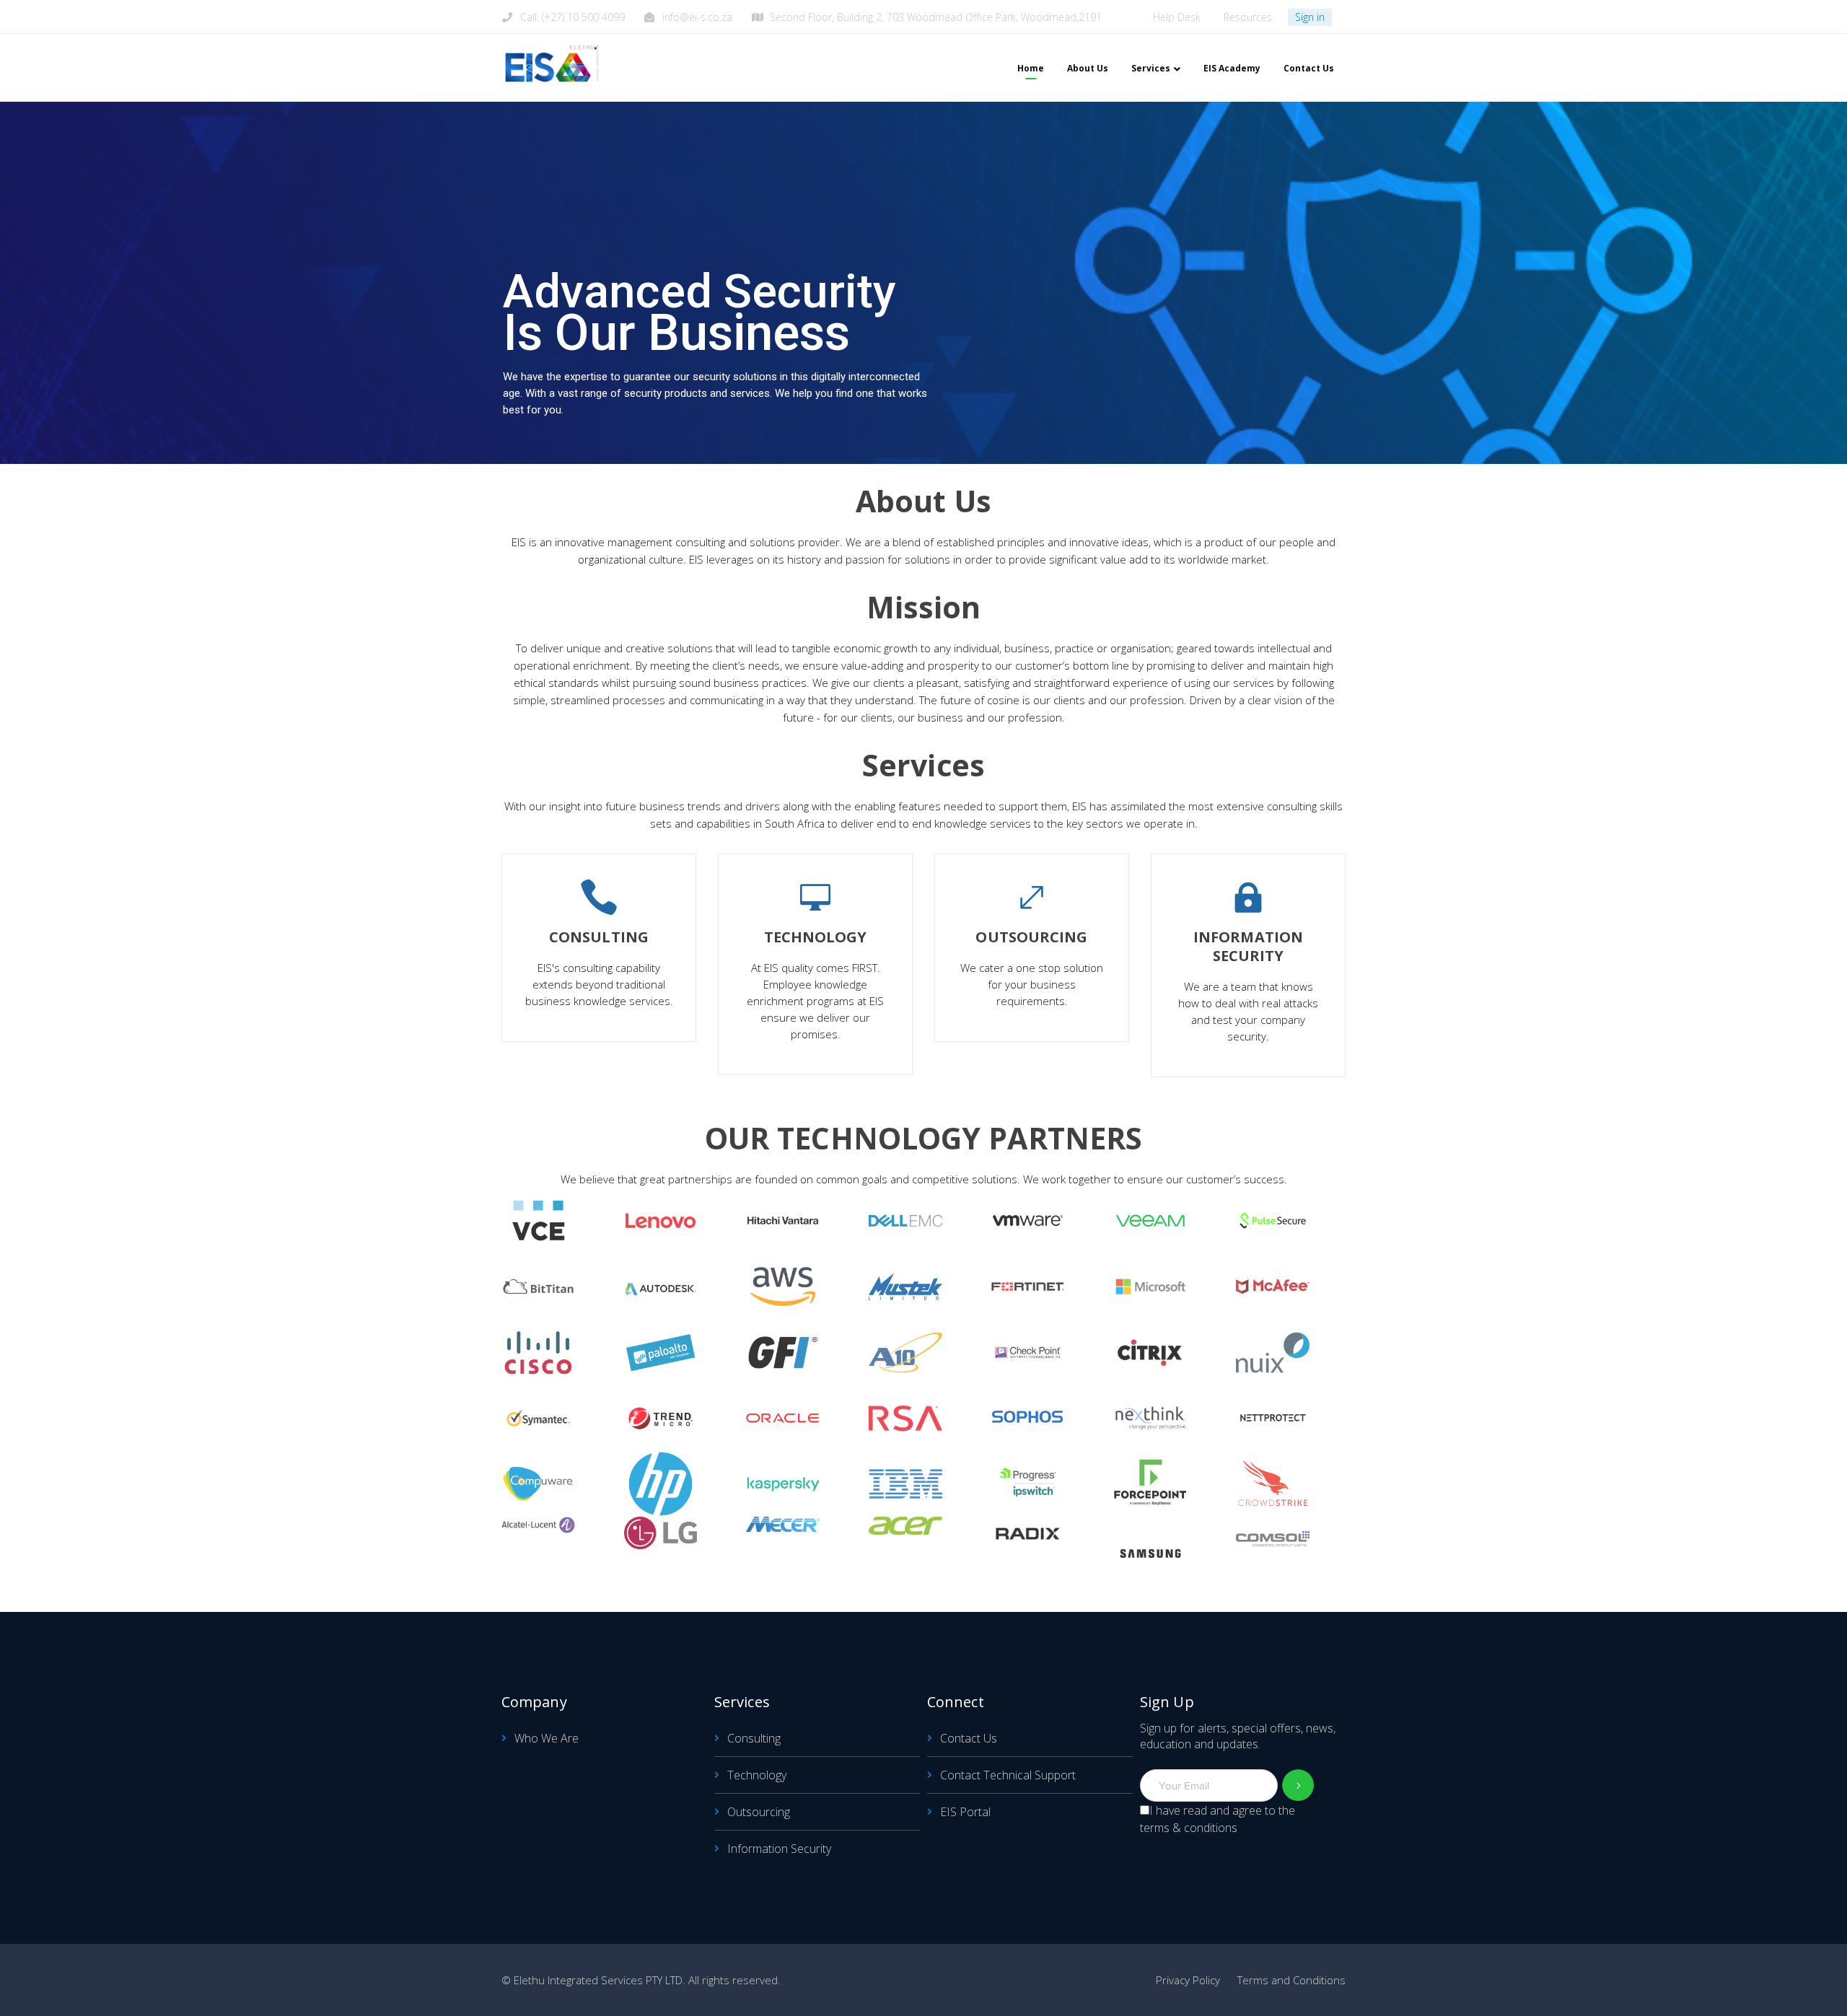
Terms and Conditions (1291, 1980)
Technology (757, 1775)
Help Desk (1177, 17)
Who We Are (547, 1738)
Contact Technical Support (1008, 1775)
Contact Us (969, 1738)
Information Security (779, 1849)
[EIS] (552, 63)
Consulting (754, 1738)
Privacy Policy (1188, 1980)
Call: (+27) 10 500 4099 (572, 17)
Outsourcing (759, 1812)
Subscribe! (1298, 1785)
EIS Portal (965, 1812)
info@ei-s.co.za (697, 17)
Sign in (1310, 17)
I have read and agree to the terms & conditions (1218, 1819)
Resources (1248, 17)
